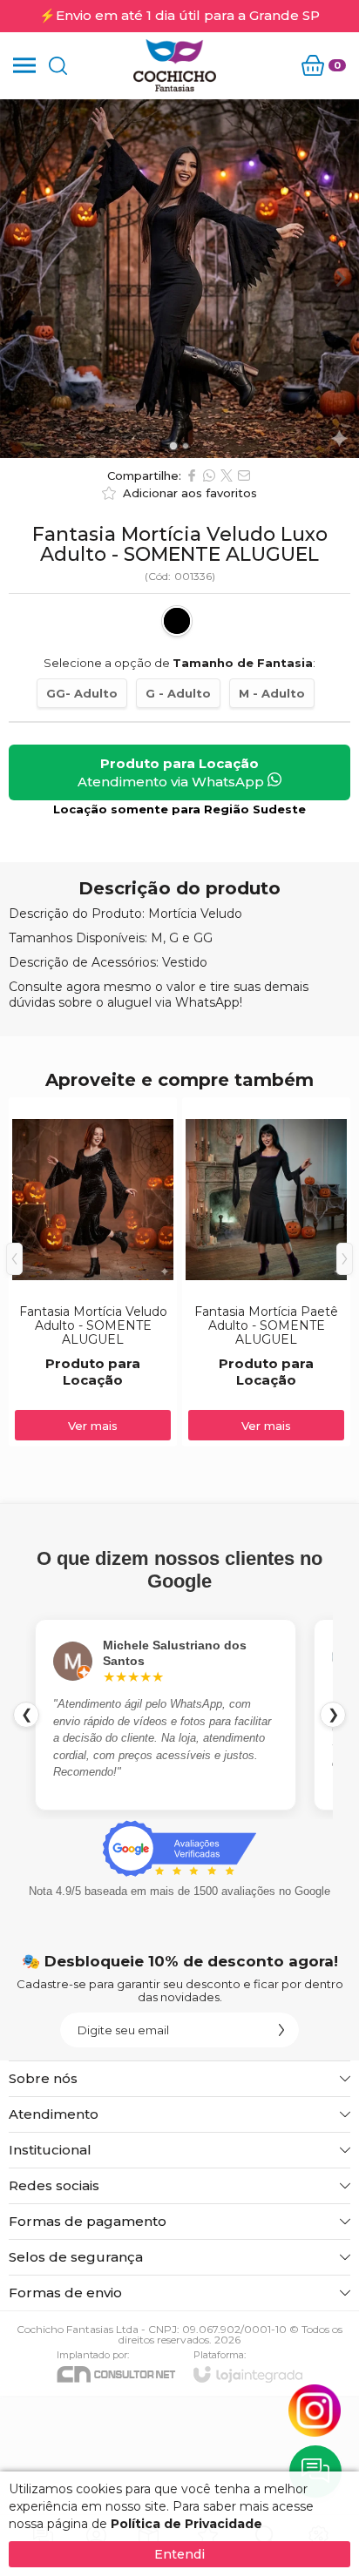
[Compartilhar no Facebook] (192, 475)
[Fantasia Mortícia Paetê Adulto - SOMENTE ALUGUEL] (266, 1272)
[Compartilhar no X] (227, 475)
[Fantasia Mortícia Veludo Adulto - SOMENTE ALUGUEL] (93, 1272)
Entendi (179, 2554)
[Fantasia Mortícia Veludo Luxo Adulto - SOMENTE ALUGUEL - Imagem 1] (179, 279)
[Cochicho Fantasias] (174, 65)
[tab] (173, 445)
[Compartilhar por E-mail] (244, 475)
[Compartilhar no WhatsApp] (209, 475)
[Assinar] (281, 2030)
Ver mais (93, 1426)
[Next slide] (340, 279)
